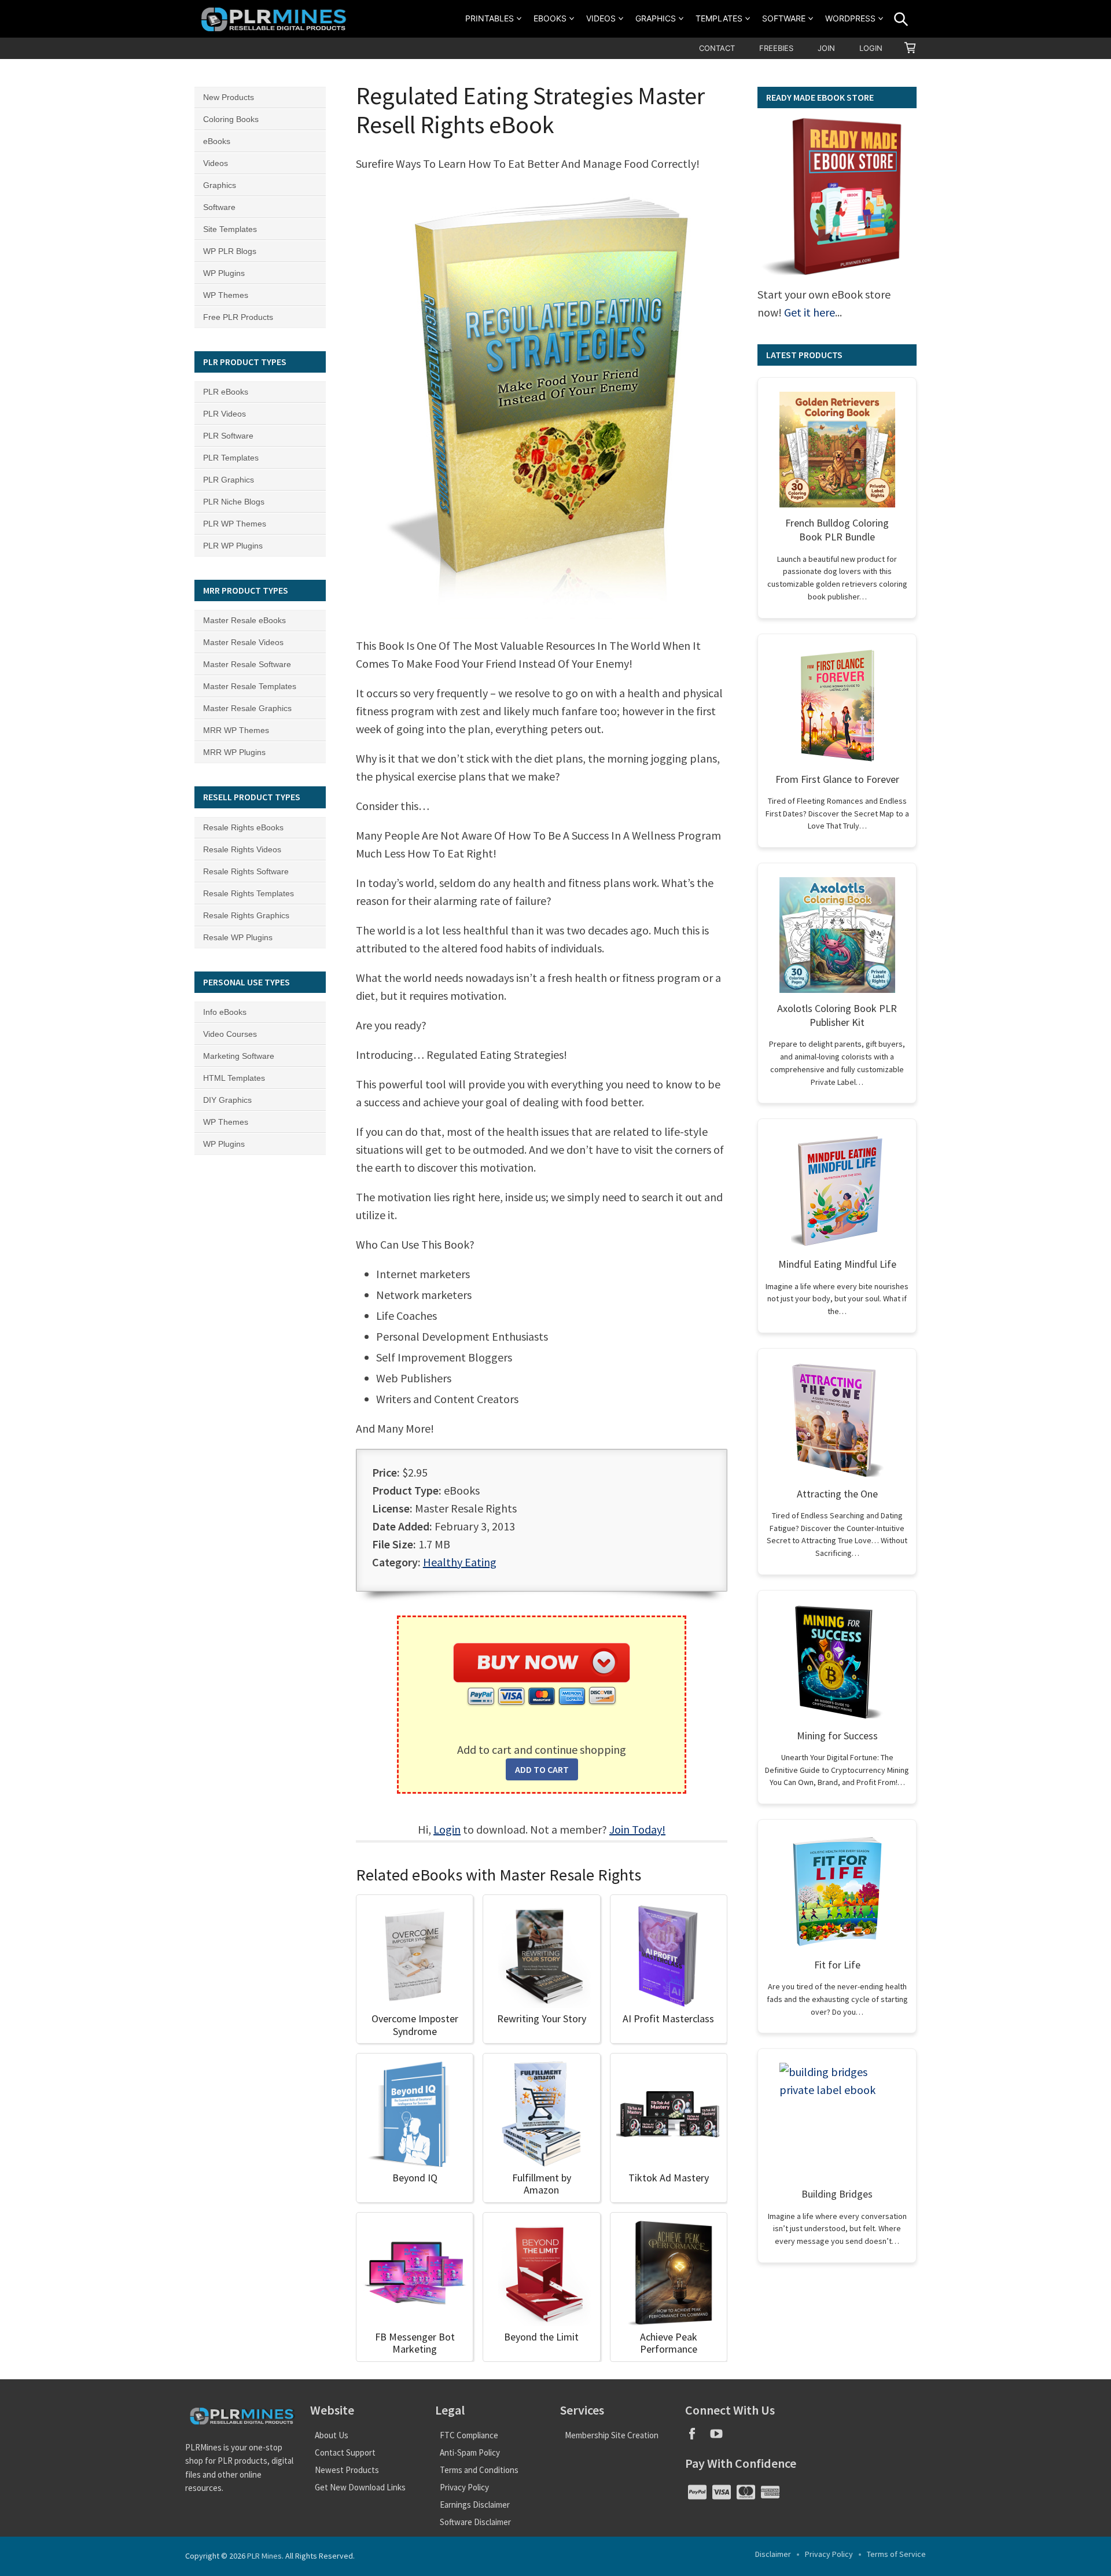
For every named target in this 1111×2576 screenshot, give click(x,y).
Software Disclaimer (475, 2522)
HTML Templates (234, 1078)
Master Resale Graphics (247, 708)
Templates (719, 18)
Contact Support (345, 2452)
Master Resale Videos (243, 642)
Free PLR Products (238, 317)
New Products (229, 97)
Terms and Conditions (479, 2470)
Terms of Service (896, 2554)
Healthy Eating (460, 1562)
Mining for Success (837, 1736)
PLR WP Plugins (233, 546)
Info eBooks (225, 1012)
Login (871, 48)
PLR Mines (264, 2556)
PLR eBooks (226, 392)
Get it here (810, 312)
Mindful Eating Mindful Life (837, 1264)
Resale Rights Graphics (246, 915)
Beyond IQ (415, 2178)
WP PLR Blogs (230, 251)
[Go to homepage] (275, 19)
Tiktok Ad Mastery (669, 2178)
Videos (601, 18)
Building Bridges (837, 2194)
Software (784, 18)
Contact (717, 48)
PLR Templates (231, 458)
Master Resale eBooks (244, 620)
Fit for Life (837, 1965)
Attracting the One (837, 1494)
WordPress (850, 18)
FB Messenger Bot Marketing (415, 2343)
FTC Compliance (469, 2435)
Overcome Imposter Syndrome (415, 2025)
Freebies (776, 48)
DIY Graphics (227, 1100)
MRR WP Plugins (234, 752)
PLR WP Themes (235, 524)
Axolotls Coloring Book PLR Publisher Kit (837, 1015)
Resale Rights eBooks (243, 827)
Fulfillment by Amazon (542, 2184)
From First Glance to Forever (837, 779)
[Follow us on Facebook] (697, 2437)
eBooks (550, 18)
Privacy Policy (464, 2487)
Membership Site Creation (612, 2435)
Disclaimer (773, 2554)
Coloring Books (231, 119)
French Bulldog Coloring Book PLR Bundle (837, 530)
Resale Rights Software (246, 871)
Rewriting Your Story (542, 2019)
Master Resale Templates (250, 686)
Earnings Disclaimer (475, 2505)
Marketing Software (239, 1056)
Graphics (656, 18)
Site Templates (230, 229)
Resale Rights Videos (242, 849)
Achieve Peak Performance (669, 2343)
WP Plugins (224, 273)
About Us (332, 2435)
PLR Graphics (229, 480)
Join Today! (637, 1829)
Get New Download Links (360, 2487)
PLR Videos (225, 414)
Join (826, 48)
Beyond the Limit (541, 2337)
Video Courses (230, 1034)
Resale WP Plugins (238, 937)
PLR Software (228, 436)
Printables (490, 18)
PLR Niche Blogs (234, 502)
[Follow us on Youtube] (721, 2437)
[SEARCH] (901, 19)
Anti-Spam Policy (470, 2452)
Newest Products (347, 2470)
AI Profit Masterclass (668, 2019)
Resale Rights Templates (249, 893)
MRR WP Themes (236, 730)
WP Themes (226, 295)
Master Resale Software (247, 664)
